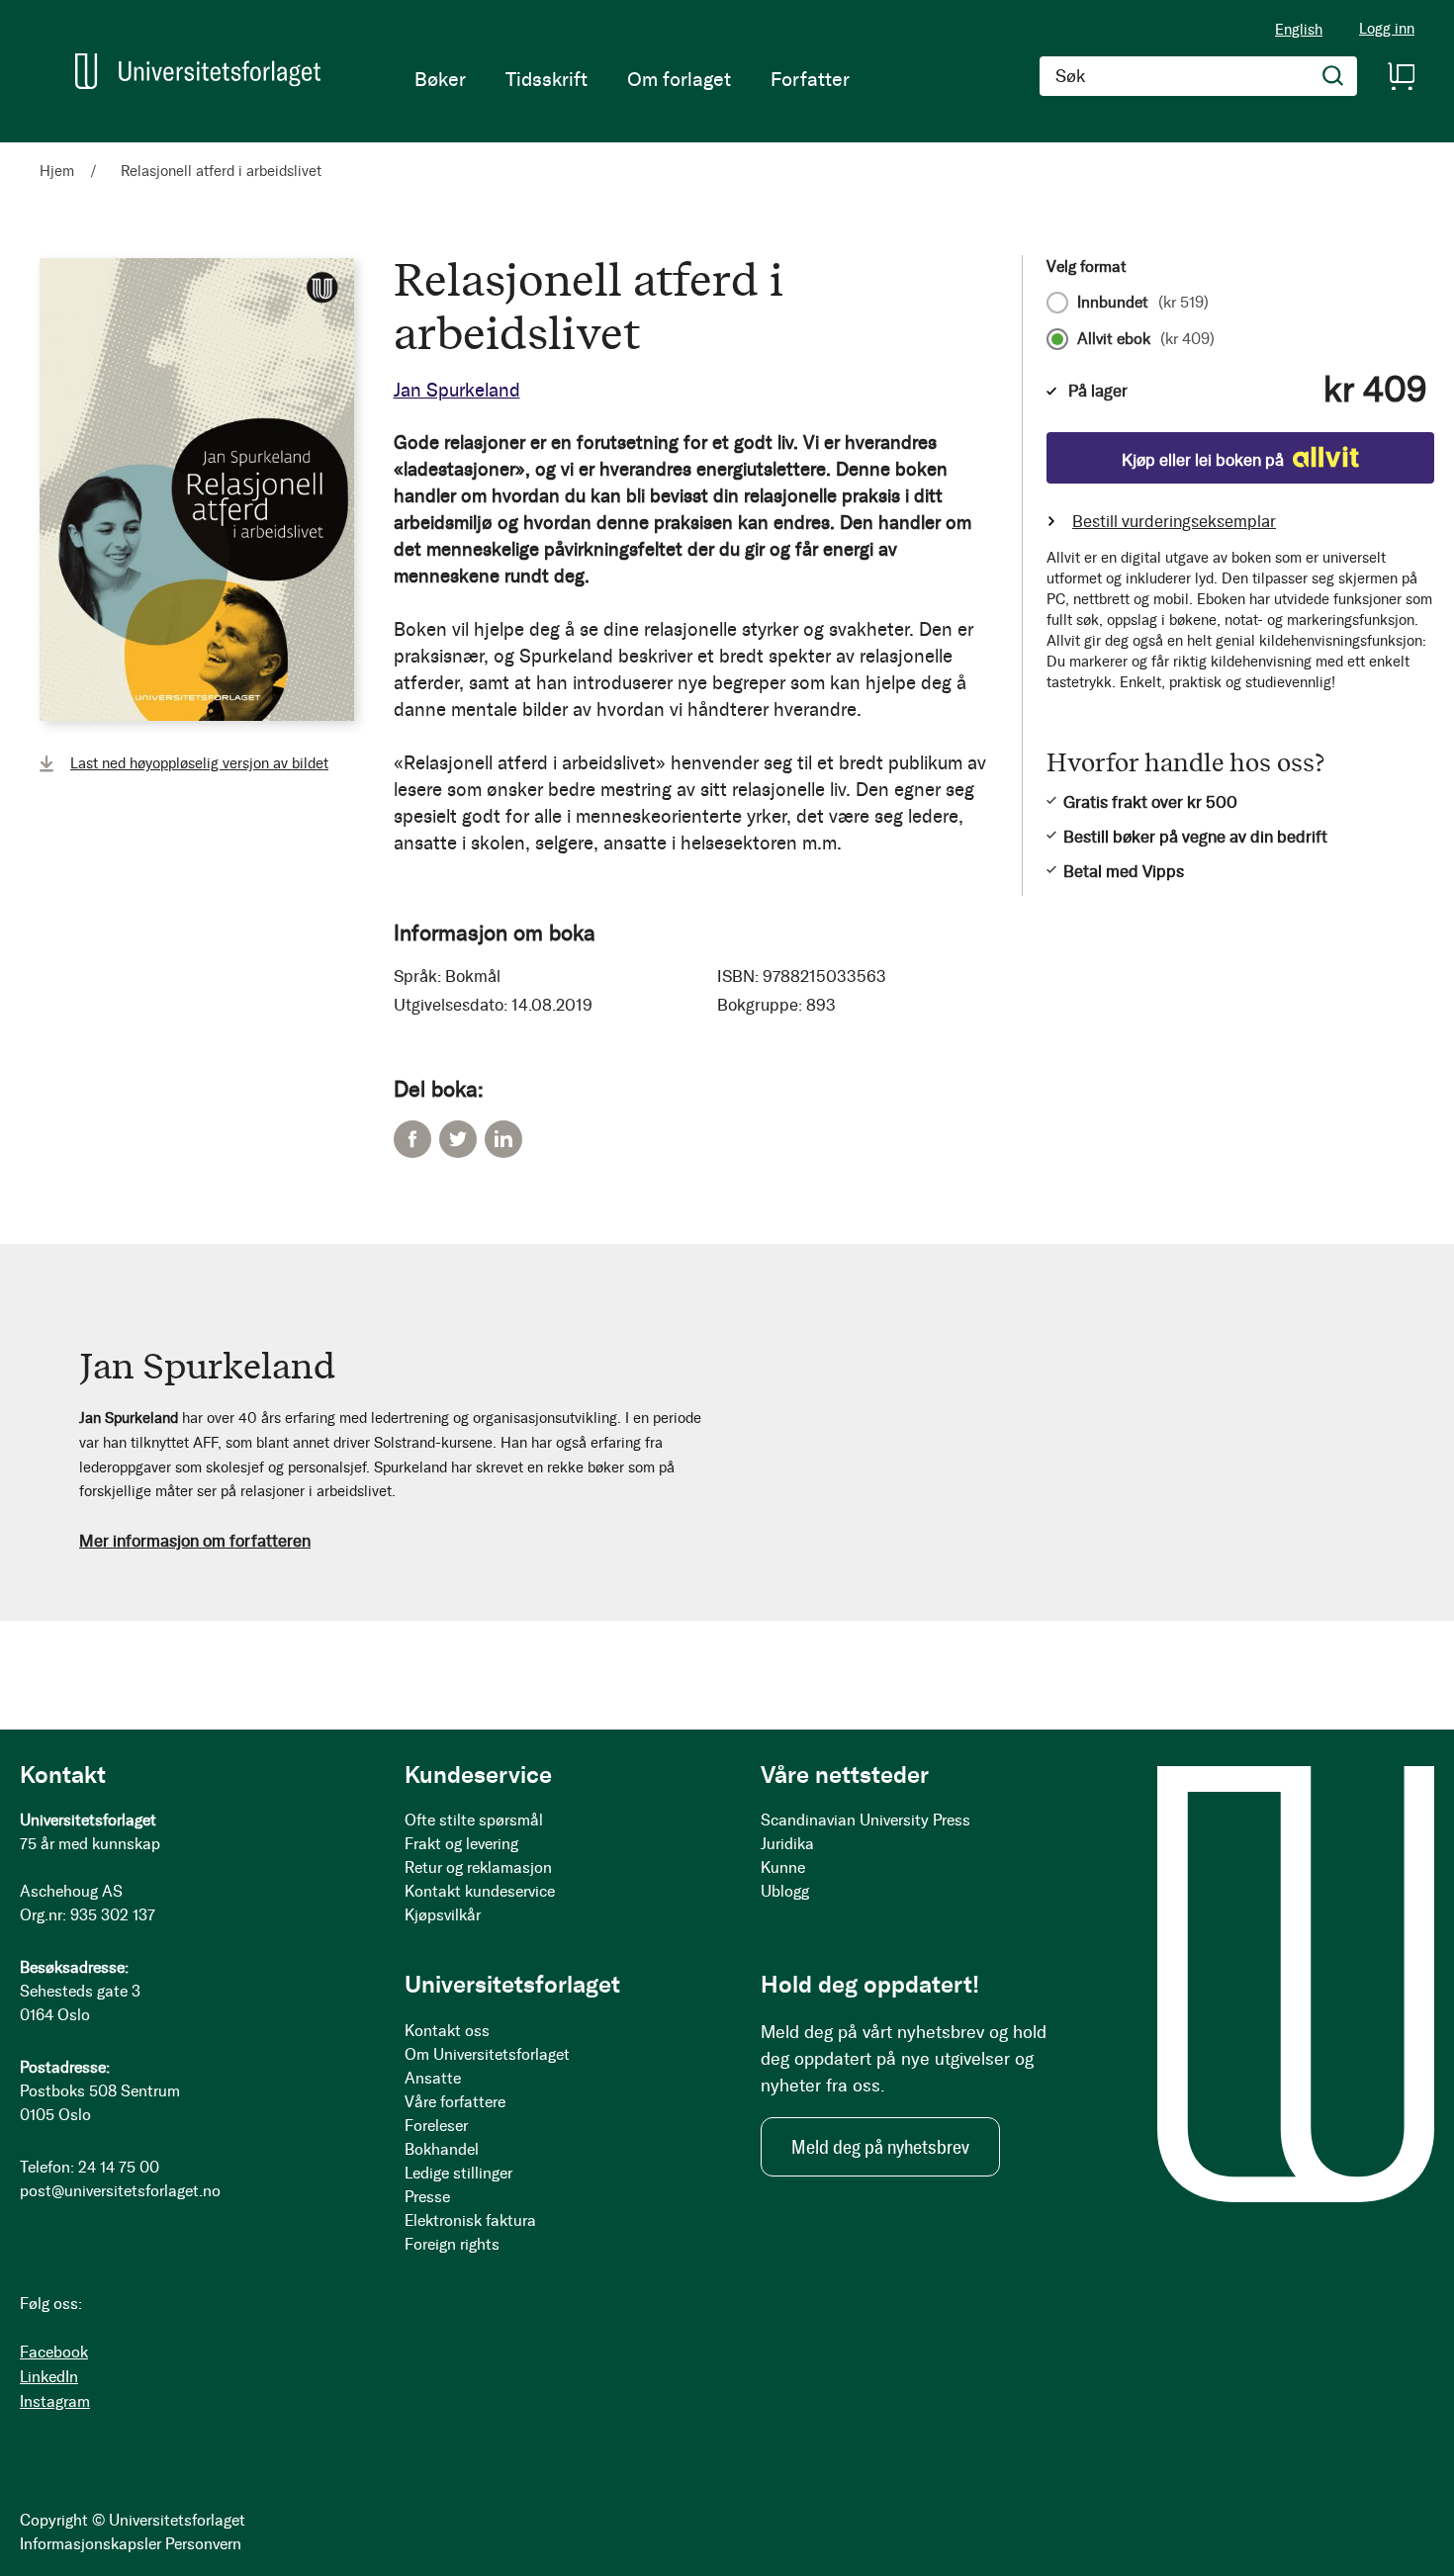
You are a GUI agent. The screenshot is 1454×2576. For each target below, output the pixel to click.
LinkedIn (503, 1139)
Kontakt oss (447, 2031)
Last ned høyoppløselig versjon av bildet (199, 763)
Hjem (57, 171)
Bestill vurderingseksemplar (1174, 521)
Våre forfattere (455, 2102)
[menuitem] (440, 79)
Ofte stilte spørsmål (474, 1820)
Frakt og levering (461, 1844)
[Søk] (1333, 76)
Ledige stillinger (458, 2173)
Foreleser (436, 2126)
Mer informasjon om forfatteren (195, 1541)
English (1299, 30)
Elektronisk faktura (470, 2221)
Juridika (787, 1844)
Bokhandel (442, 2149)
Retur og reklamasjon (478, 1867)
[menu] (632, 79)
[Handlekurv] (1401, 76)
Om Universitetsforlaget (487, 2054)
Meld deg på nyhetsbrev (880, 2147)
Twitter (458, 1139)
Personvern (203, 2544)
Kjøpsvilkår (443, 1915)
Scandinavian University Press (865, 1820)
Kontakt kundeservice (480, 1891)
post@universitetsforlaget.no (120, 2191)
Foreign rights (452, 2244)
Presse (427, 2197)
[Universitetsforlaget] (198, 71)
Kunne (783, 1867)
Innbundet (1143, 303)
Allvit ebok (1146, 339)
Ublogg (785, 1891)
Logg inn (1387, 29)
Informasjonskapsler (91, 2544)
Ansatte (433, 2078)
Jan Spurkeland (457, 390)
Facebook (412, 1139)
